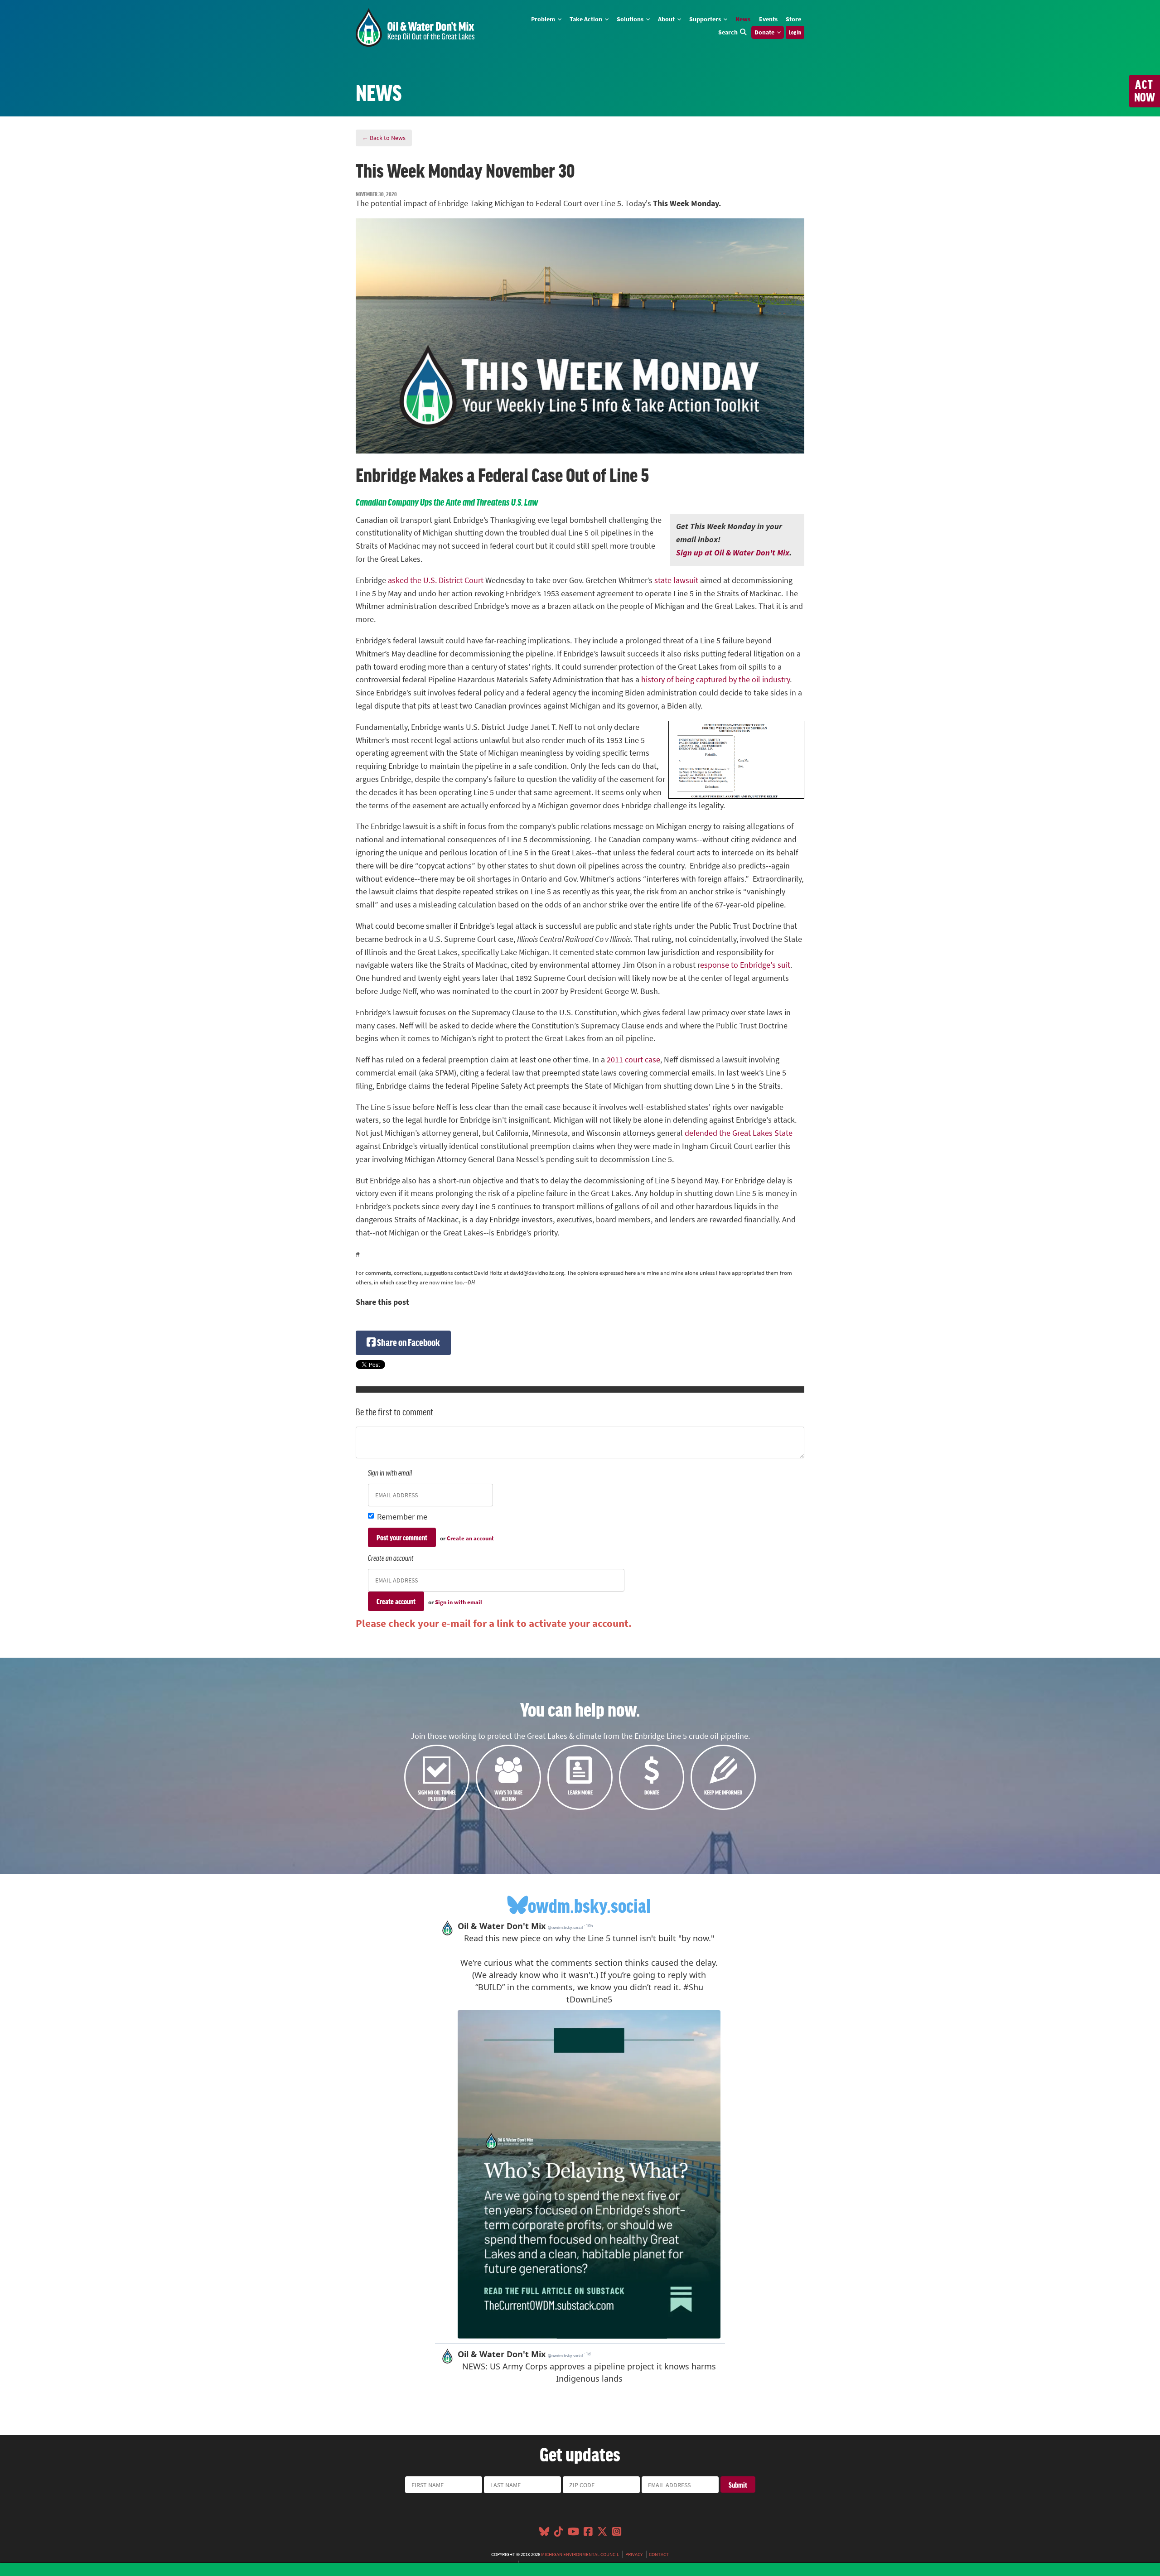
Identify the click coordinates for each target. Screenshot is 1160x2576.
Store (793, 19)
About (667, 19)
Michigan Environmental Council (580, 2554)
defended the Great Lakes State (739, 1133)
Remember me (402, 1517)
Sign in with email (459, 1602)
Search (728, 32)
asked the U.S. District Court (436, 580)
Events (768, 19)
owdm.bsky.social (589, 1905)
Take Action (587, 19)
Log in (795, 32)
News (743, 19)
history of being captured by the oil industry (715, 680)
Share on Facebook (408, 1342)
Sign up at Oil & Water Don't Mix (733, 553)
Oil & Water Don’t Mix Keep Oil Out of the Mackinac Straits (415, 27)
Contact (659, 2554)
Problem (544, 19)
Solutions (631, 19)
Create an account (470, 1538)
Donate (765, 32)
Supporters (706, 19)
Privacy (634, 2554)
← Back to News (384, 138)
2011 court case (633, 1060)
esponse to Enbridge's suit (745, 965)
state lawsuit (676, 580)
